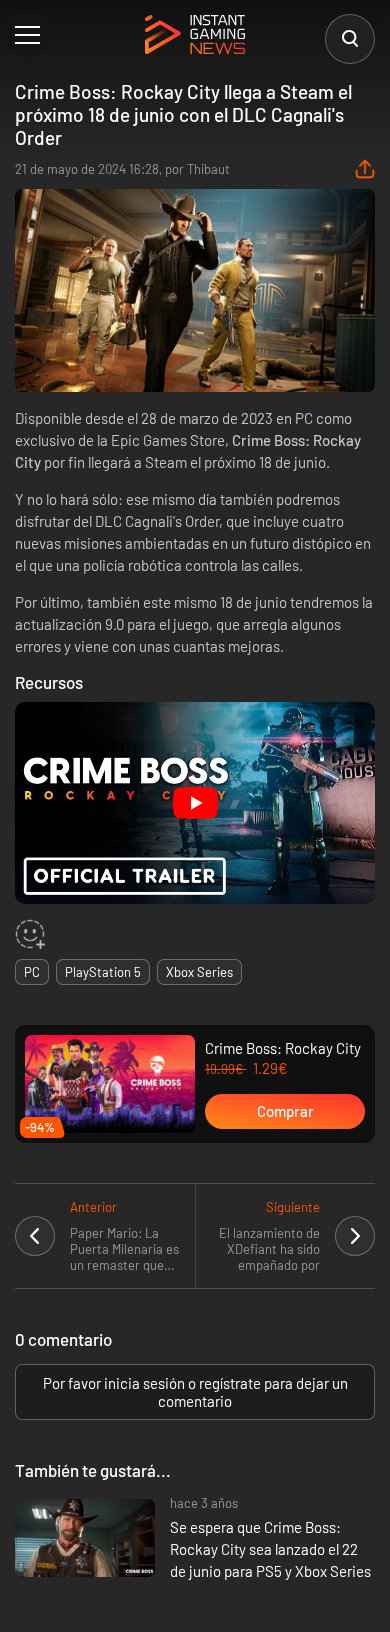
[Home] (195, 36)
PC (32, 972)
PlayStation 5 (103, 972)
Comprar (285, 1111)
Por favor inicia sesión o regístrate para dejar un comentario (195, 1392)
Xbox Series (199, 972)
